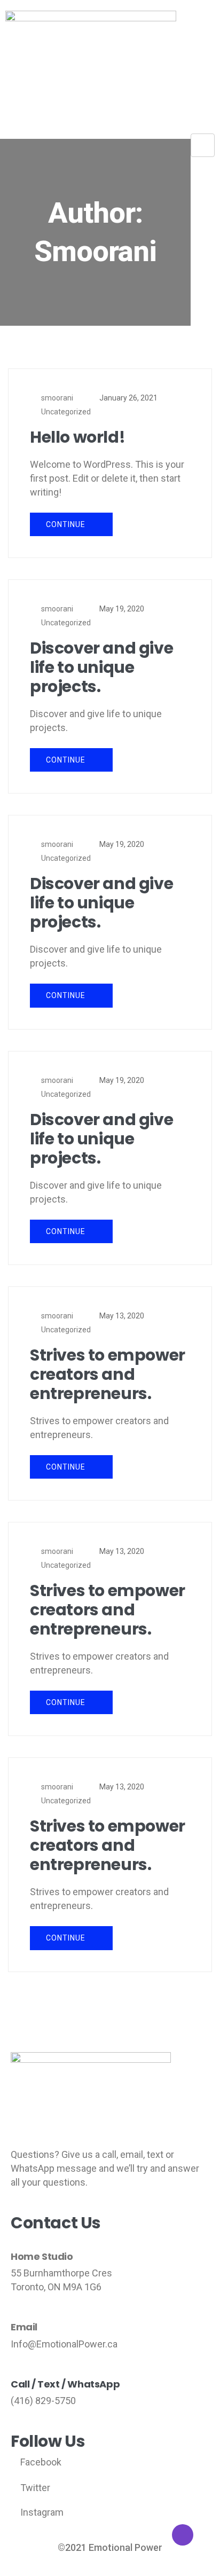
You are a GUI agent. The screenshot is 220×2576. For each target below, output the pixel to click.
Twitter (34, 2488)
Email (24, 2327)
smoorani (57, 398)
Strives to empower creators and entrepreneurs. (108, 1375)
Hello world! (77, 437)
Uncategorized (66, 412)
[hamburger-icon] (203, 145)
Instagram (41, 2512)
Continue (67, 524)
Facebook (40, 2462)
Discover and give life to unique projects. (101, 667)
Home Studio (42, 2257)
